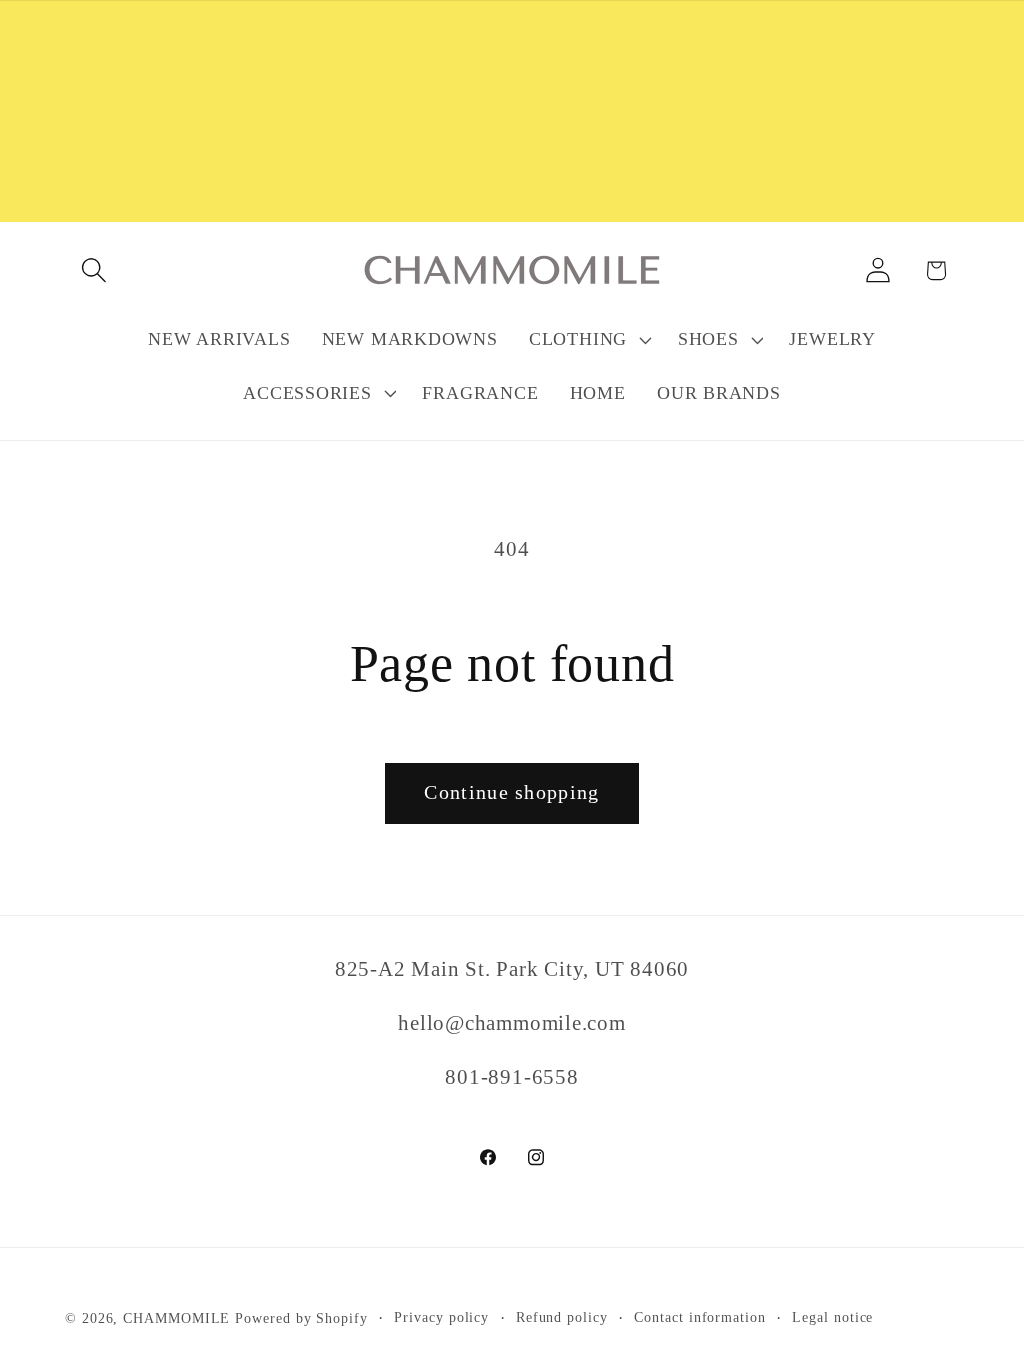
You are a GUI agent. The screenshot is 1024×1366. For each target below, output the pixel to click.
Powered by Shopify (301, 1318)
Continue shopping (511, 792)
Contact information (699, 1317)
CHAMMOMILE (176, 1318)
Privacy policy (441, 1317)
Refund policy (562, 1317)
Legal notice (832, 1317)
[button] (93, 270)
